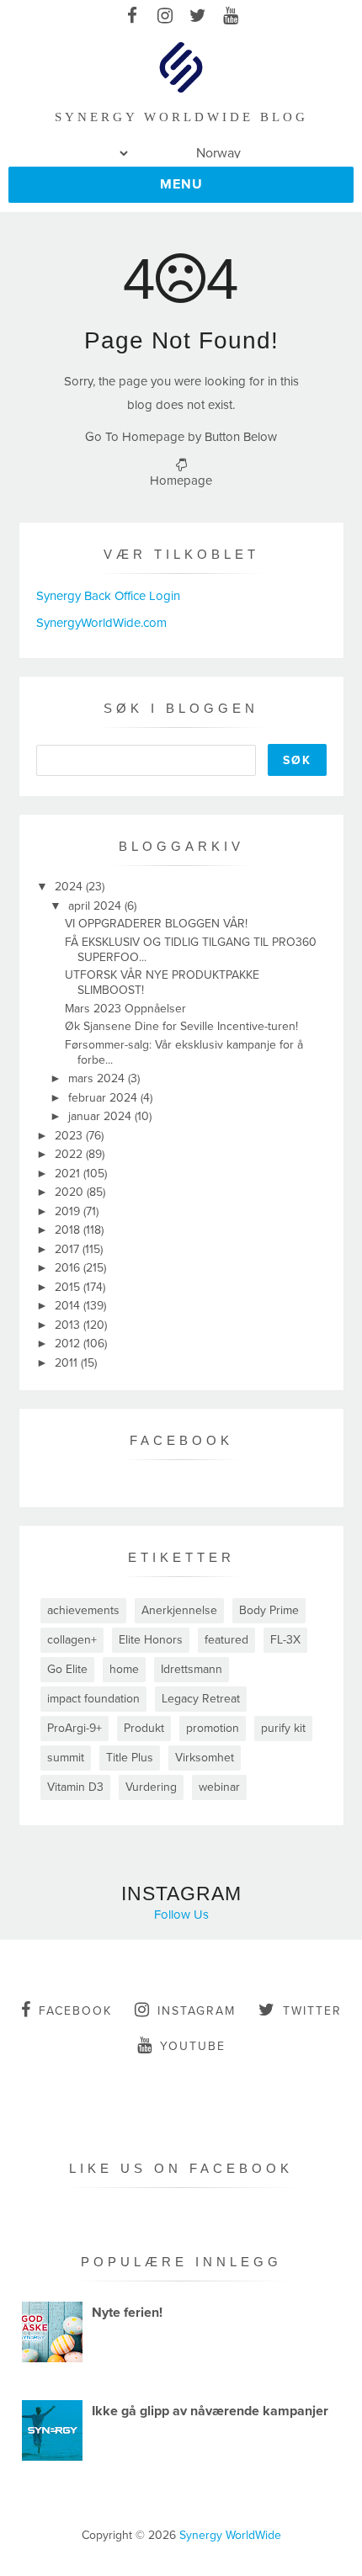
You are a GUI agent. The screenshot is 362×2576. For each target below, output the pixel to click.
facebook (75, 2011)
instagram (197, 2011)
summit (66, 1758)
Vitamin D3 (75, 1787)
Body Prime (269, 1610)
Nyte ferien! (127, 2313)
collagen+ (72, 1640)
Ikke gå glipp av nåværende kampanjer (210, 2411)
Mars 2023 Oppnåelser (125, 1009)
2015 (69, 1287)
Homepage (181, 481)
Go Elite (67, 1669)
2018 (69, 1230)
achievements (83, 1610)
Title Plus (130, 1758)
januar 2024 (101, 1116)
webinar (219, 1787)
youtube (193, 2046)
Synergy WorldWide (230, 2535)
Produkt (144, 1728)
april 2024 (96, 906)
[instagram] (165, 17)
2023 (70, 1136)
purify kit (283, 1728)
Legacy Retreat (201, 1699)
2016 (69, 1268)
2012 (69, 1344)
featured (226, 1640)
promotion (213, 1728)
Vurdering (151, 1787)
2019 (69, 1211)
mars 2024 (98, 1078)
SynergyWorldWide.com (101, 623)
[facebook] (132, 17)
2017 (69, 1249)
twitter (312, 2011)
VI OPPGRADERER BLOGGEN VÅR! (156, 924)
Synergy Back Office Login (108, 596)
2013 (69, 1325)
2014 (69, 1306)
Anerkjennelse (179, 1610)
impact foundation (93, 1699)
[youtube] (230, 17)
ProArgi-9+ (75, 1728)
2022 (70, 1154)
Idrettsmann (192, 1669)
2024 (70, 887)
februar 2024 (104, 1098)
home (124, 1669)
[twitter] (197, 17)
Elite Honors (151, 1640)
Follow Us (181, 1915)
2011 (68, 1363)
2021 (69, 1174)
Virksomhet (205, 1758)
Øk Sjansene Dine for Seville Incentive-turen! (181, 1026)
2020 (71, 1192)
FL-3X (285, 1640)
